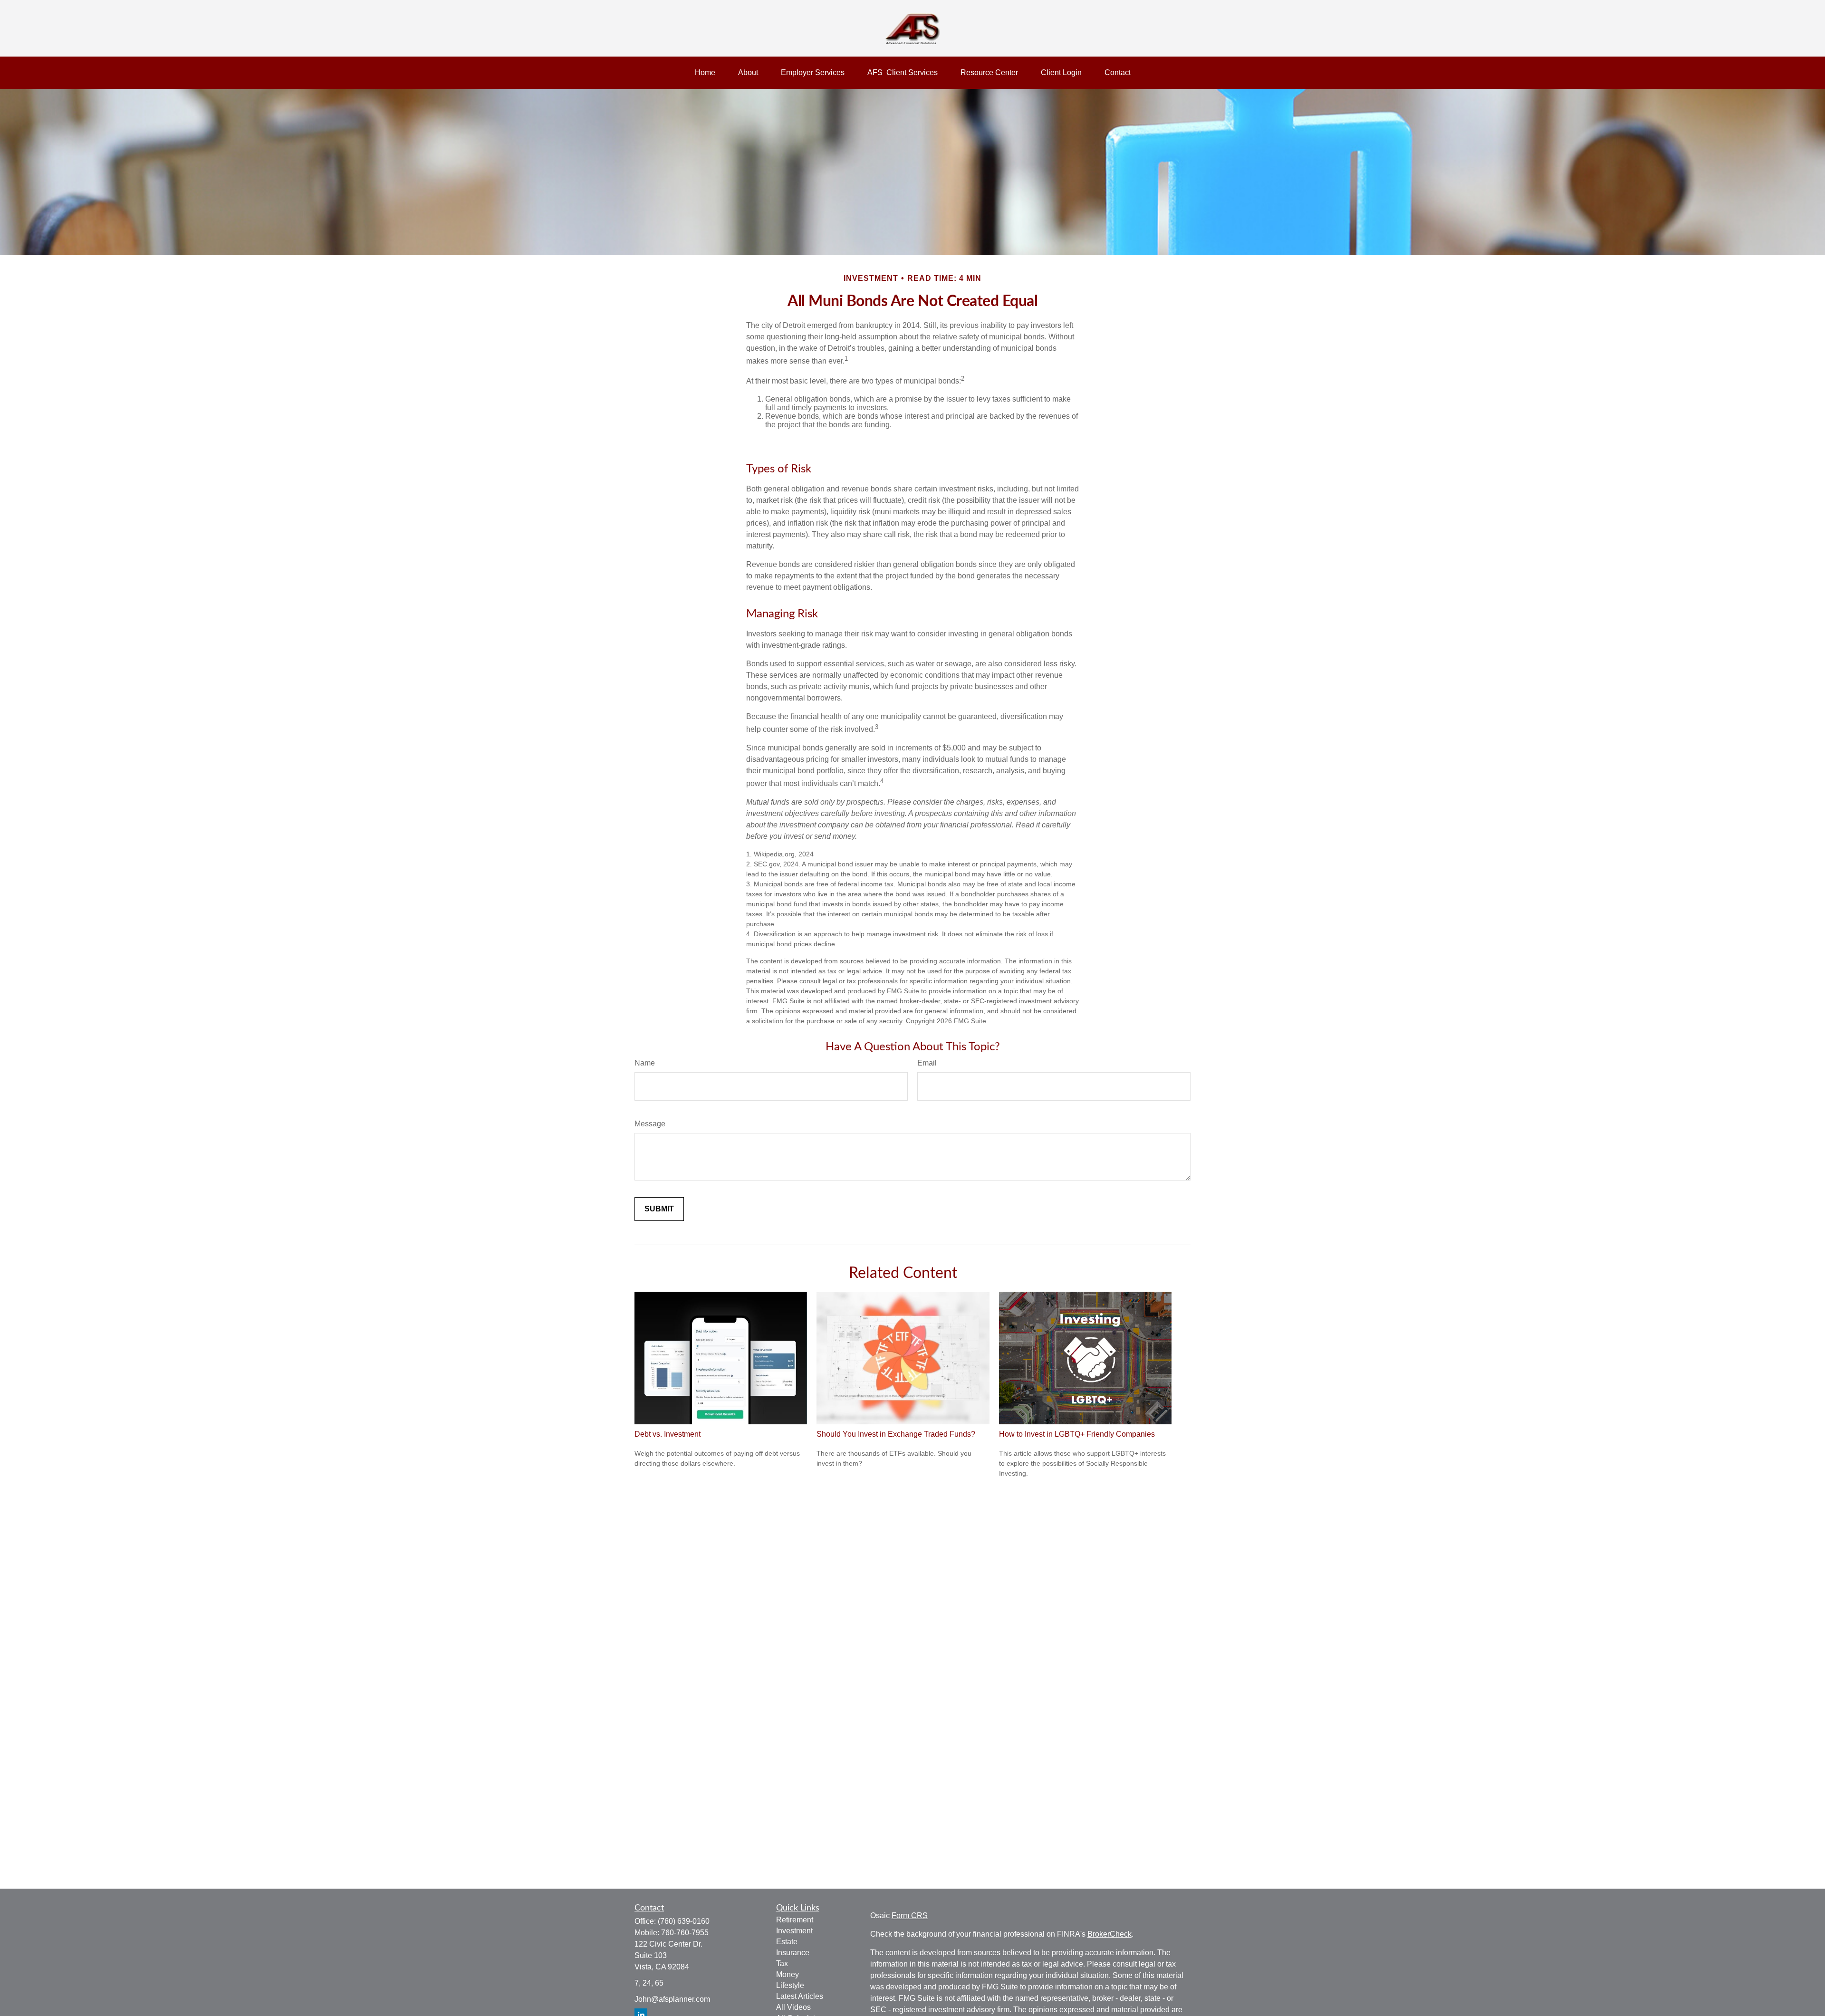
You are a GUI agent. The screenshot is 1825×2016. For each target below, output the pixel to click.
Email (927, 1063)
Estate (787, 1942)
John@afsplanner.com (672, 1999)
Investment (794, 1931)
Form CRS (910, 1915)
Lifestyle (790, 1985)
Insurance (793, 1953)
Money (788, 1974)
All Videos (793, 2007)
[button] (705, 73)
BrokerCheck (1109, 1934)
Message (650, 1124)
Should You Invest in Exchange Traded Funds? (896, 1434)
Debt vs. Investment (668, 1434)
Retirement (795, 1920)
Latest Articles (800, 1996)
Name (645, 1063)
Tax (782, 1963)
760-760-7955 (685, 1933)
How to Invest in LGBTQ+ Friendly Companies (1077, 1434)
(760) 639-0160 (684, 1921)
